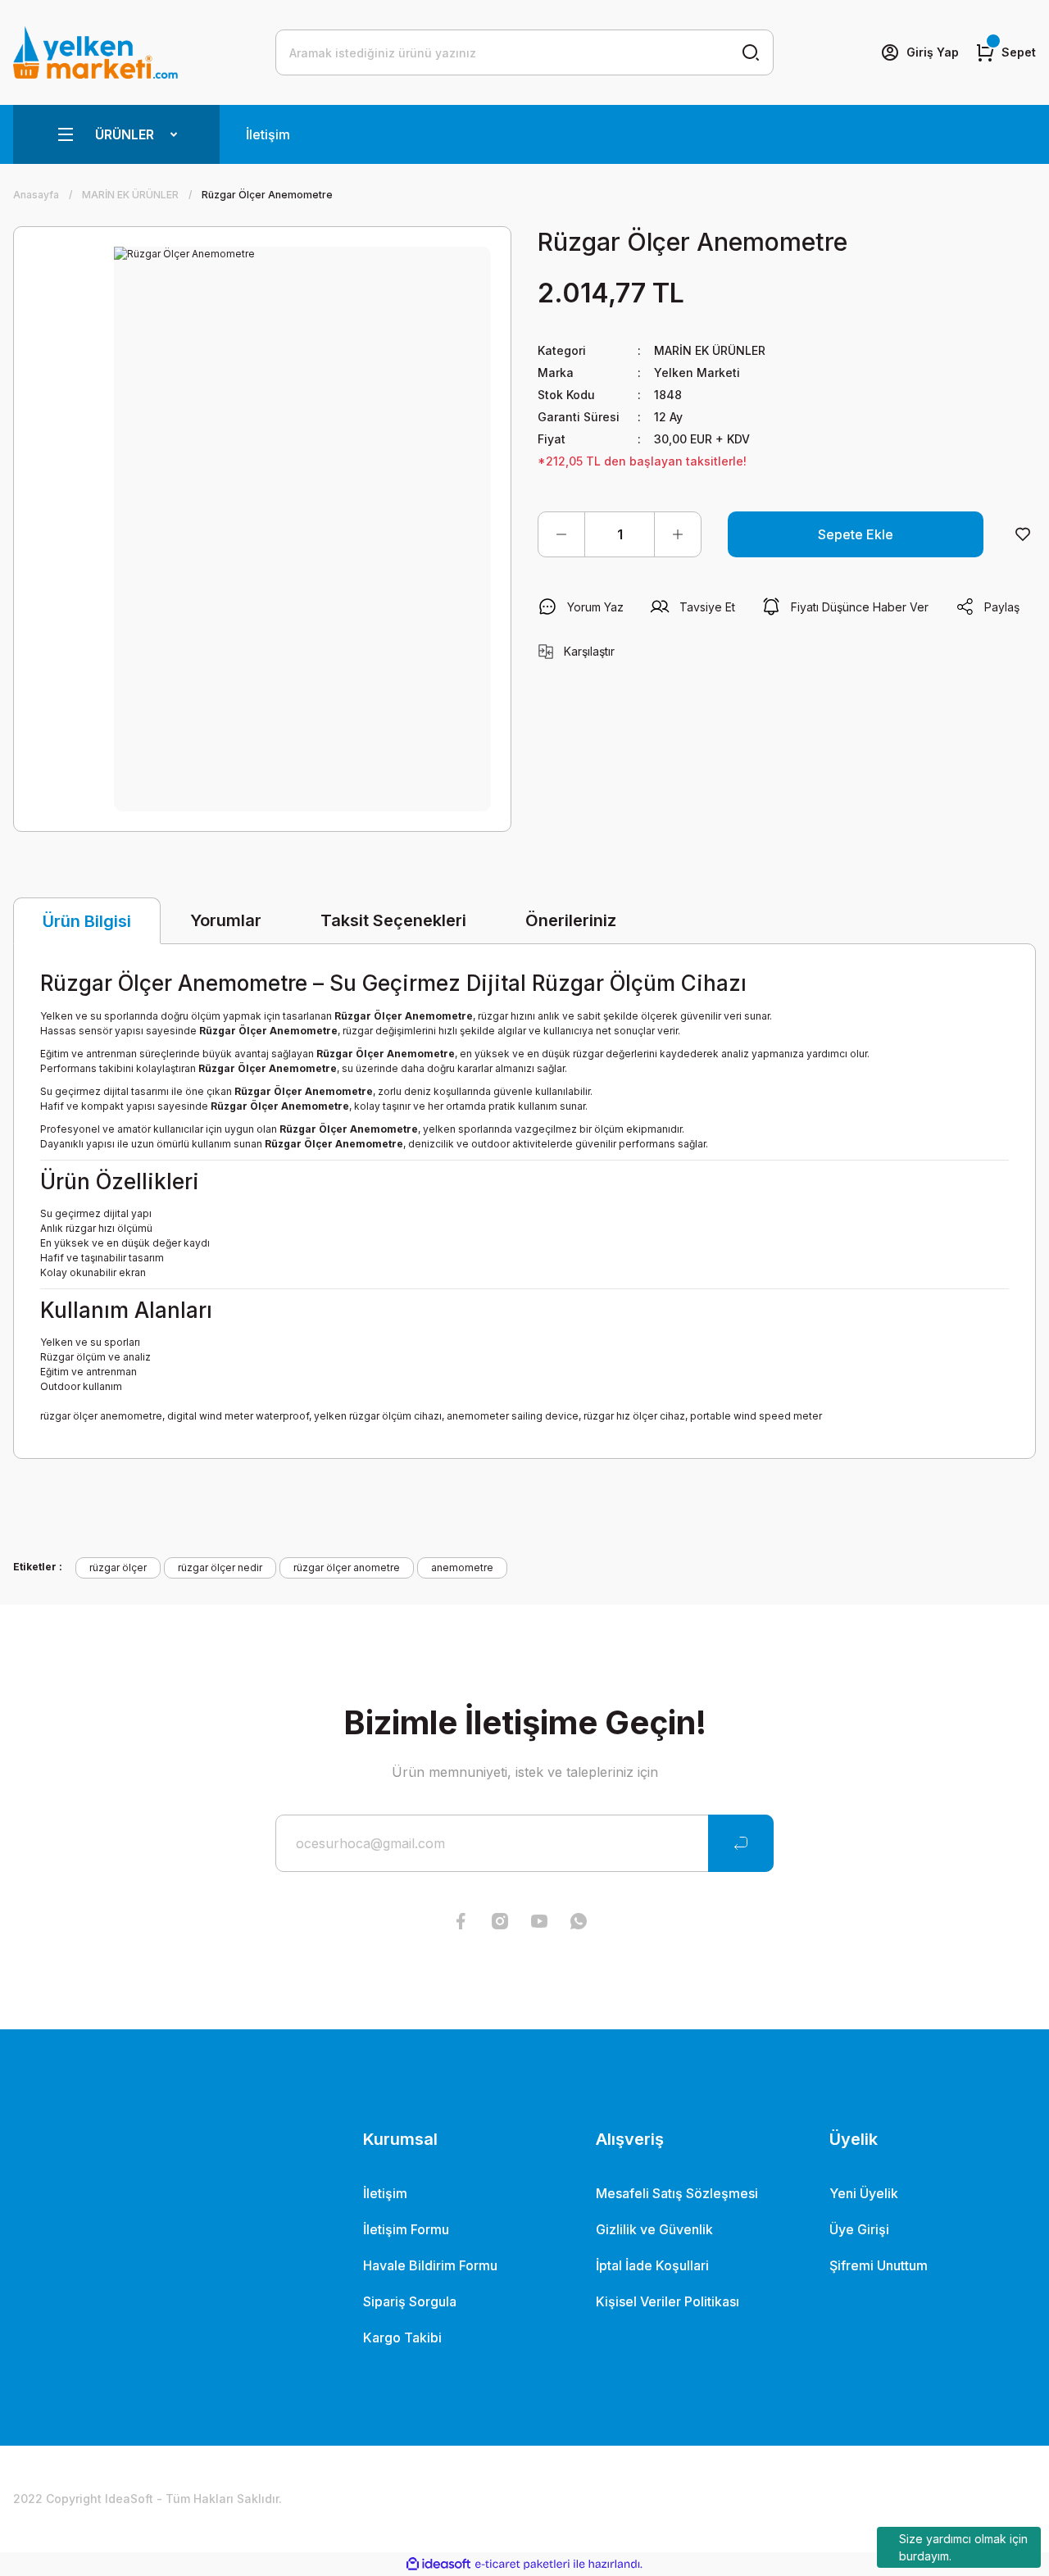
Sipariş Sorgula (410, 2301)
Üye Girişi (859, 2229)
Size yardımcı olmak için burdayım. (963, 2547)
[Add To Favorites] (1023, 534)
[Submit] (741, 1843)
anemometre (462, 1567)
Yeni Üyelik (864, 2193)
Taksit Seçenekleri (393, 920)
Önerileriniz (571, 920)
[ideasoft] (438, 2564)
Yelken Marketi (697, 373)
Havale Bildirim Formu (430, 2265)
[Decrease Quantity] (561, 534)
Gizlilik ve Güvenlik (654, 2229)
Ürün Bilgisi (87, 921)
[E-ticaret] (522, 2565)
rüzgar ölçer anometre (347, 1567)
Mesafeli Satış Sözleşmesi (677, 2193)
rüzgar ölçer (118, 1567)
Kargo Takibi (402, 2337)
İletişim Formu (406, 2229)
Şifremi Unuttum (879, 2265)
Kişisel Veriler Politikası (668, 2301)
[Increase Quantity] (678, 534)
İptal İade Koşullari (652, 2265)
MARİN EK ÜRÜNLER (710, 350)
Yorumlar (226, 920)
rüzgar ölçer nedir (220, 1567)
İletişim (268, 134)
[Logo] (95, 52)
